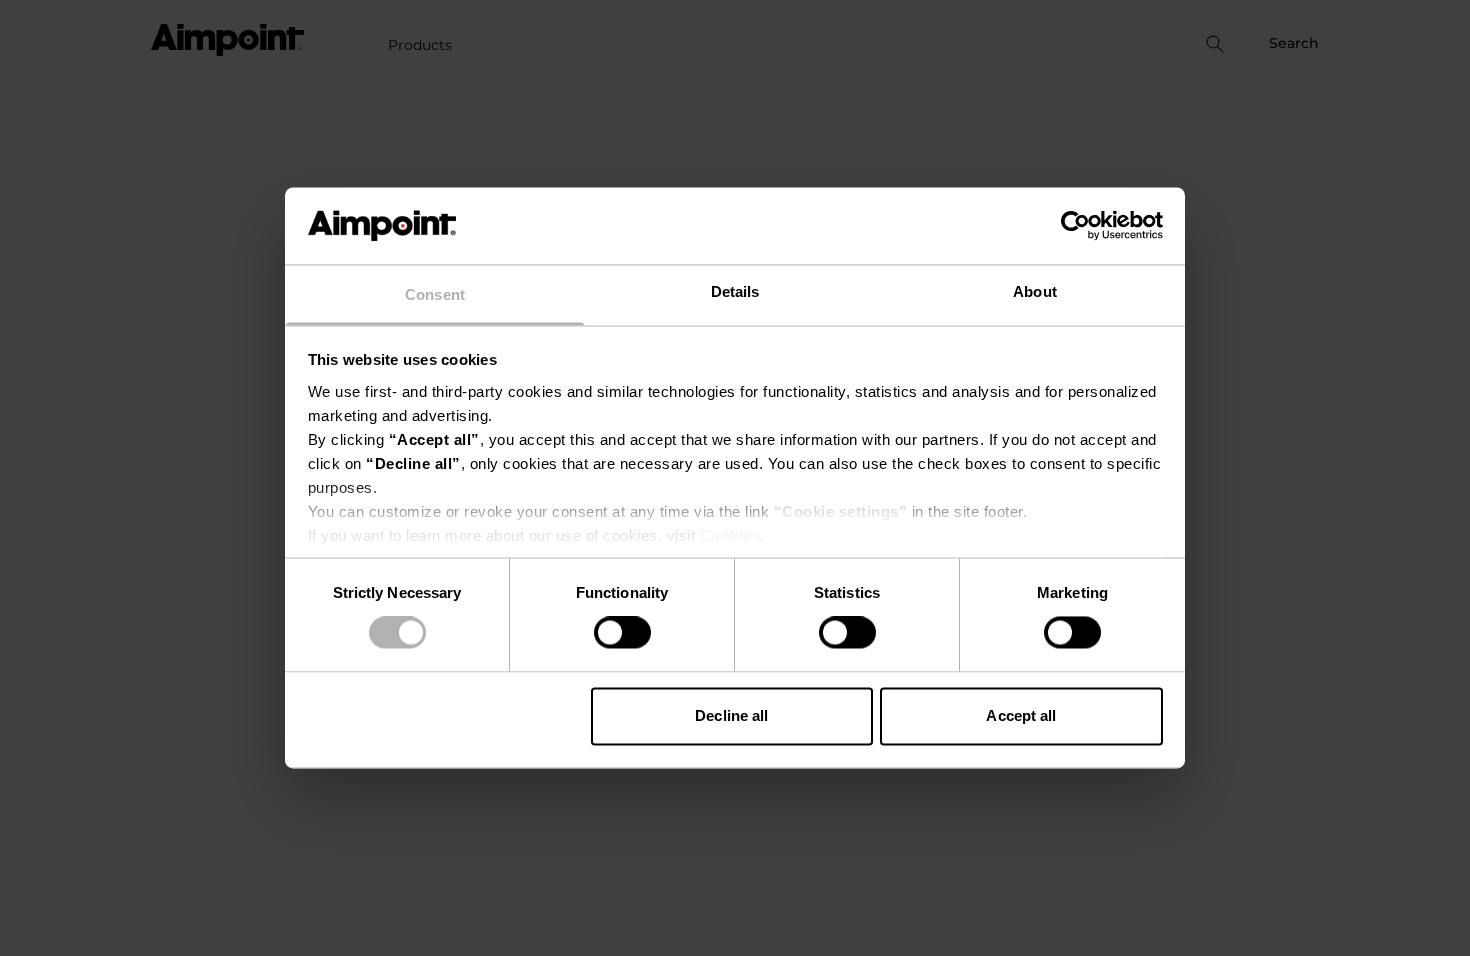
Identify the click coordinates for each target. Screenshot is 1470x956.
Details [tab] (735, 291)
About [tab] (1035, 291)
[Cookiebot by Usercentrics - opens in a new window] (1075, 226)
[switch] (622, 633)
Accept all (1021, 715)
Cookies (730, 535)
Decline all (731, 715)
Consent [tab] (435, 294)
